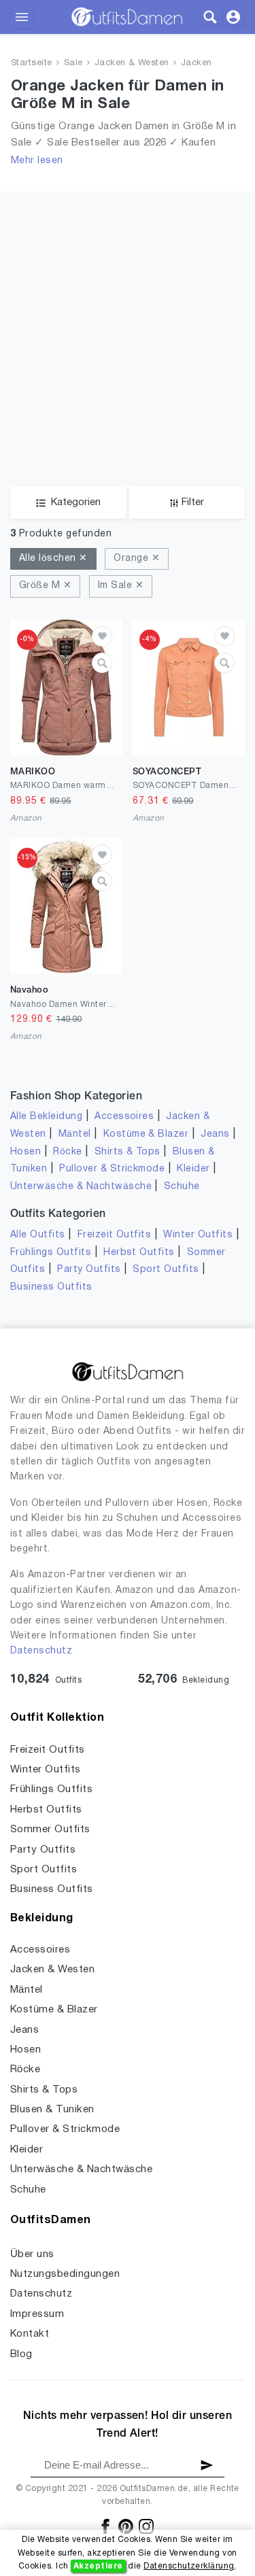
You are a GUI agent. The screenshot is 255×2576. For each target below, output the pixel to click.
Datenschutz (41, 1651)
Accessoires (124, 1117)
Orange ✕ (137, 559)
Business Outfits (51, 1287)
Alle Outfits (38, 1235)
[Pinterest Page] (127, 2526)
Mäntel (75, 1134)
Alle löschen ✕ (53, 559)
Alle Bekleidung (46, 1117)
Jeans (215, 1134)
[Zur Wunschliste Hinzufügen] (102, 636)
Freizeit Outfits (115, 1235)
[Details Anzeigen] (102, 663)
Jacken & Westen (132, 63)
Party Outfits (89, 1270)
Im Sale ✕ (121, 586)
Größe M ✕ (45, 586)
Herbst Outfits (139, 1253)
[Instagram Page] (146, 2526)
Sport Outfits (166, 1270)
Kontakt (30, 2334)
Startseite (32, 63)
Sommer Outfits (50, 1830)
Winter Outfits (198, 1235)
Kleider (193, 1169)
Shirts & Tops (128, 1152)
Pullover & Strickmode (112, 1169)
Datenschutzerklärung (189, 2566)
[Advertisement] (128, 319)
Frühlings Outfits (51, 1253)
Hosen (26, 1152)
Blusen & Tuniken (52, 2110)
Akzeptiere (98, 2566)
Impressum (37, 2314)
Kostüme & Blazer (146, 1134)
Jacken (197, 63)
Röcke (67, 1152)
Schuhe (182, 1187)
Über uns (32, 2254)
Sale (73, 63)
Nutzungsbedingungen (65, 2274)
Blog (21, 2354)
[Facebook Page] (106, 2526)
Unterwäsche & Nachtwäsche (81, 1187)
